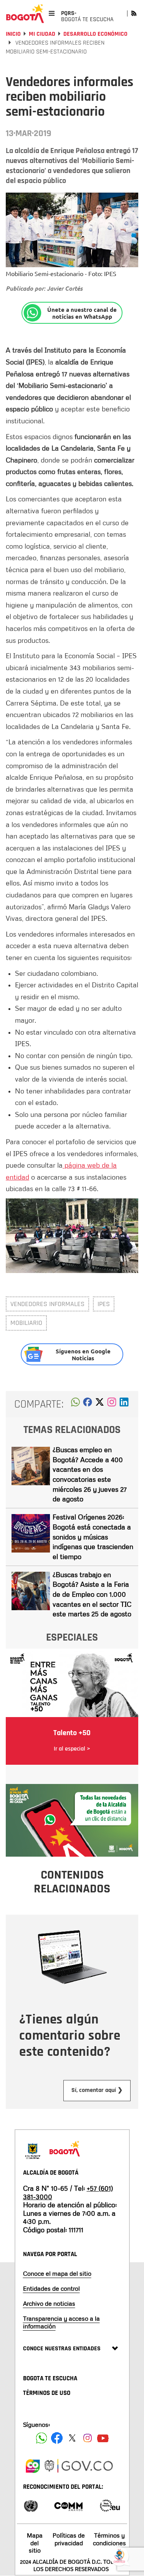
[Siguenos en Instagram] (88, 2438)
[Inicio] (25, 13)
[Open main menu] (52, 13)
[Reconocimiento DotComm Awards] (68, 2505)
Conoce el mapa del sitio (57, 2273)
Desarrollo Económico (95, 34)
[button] (75, 1404)
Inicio (13, 34)
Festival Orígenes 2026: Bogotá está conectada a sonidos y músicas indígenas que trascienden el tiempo (93, 1537)
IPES (104, 1304)
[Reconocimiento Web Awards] (110, 2505)
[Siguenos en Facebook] (41, 2438)
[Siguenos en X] (72, 2438)
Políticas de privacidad (69, 2539)
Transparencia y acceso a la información (61, 2322)
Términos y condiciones (109, 2539)
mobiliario (26, 1323)
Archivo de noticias (49, 2303)
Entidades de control (51, 2288)
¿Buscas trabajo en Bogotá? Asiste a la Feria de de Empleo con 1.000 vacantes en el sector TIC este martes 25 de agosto (92, 1594)
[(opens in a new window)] (112, 1404)
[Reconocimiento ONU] (31, 2505)
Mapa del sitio (35, 2543)
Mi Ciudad (42, 34)
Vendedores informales (47, 1304)
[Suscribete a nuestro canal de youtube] (103, 2438)
